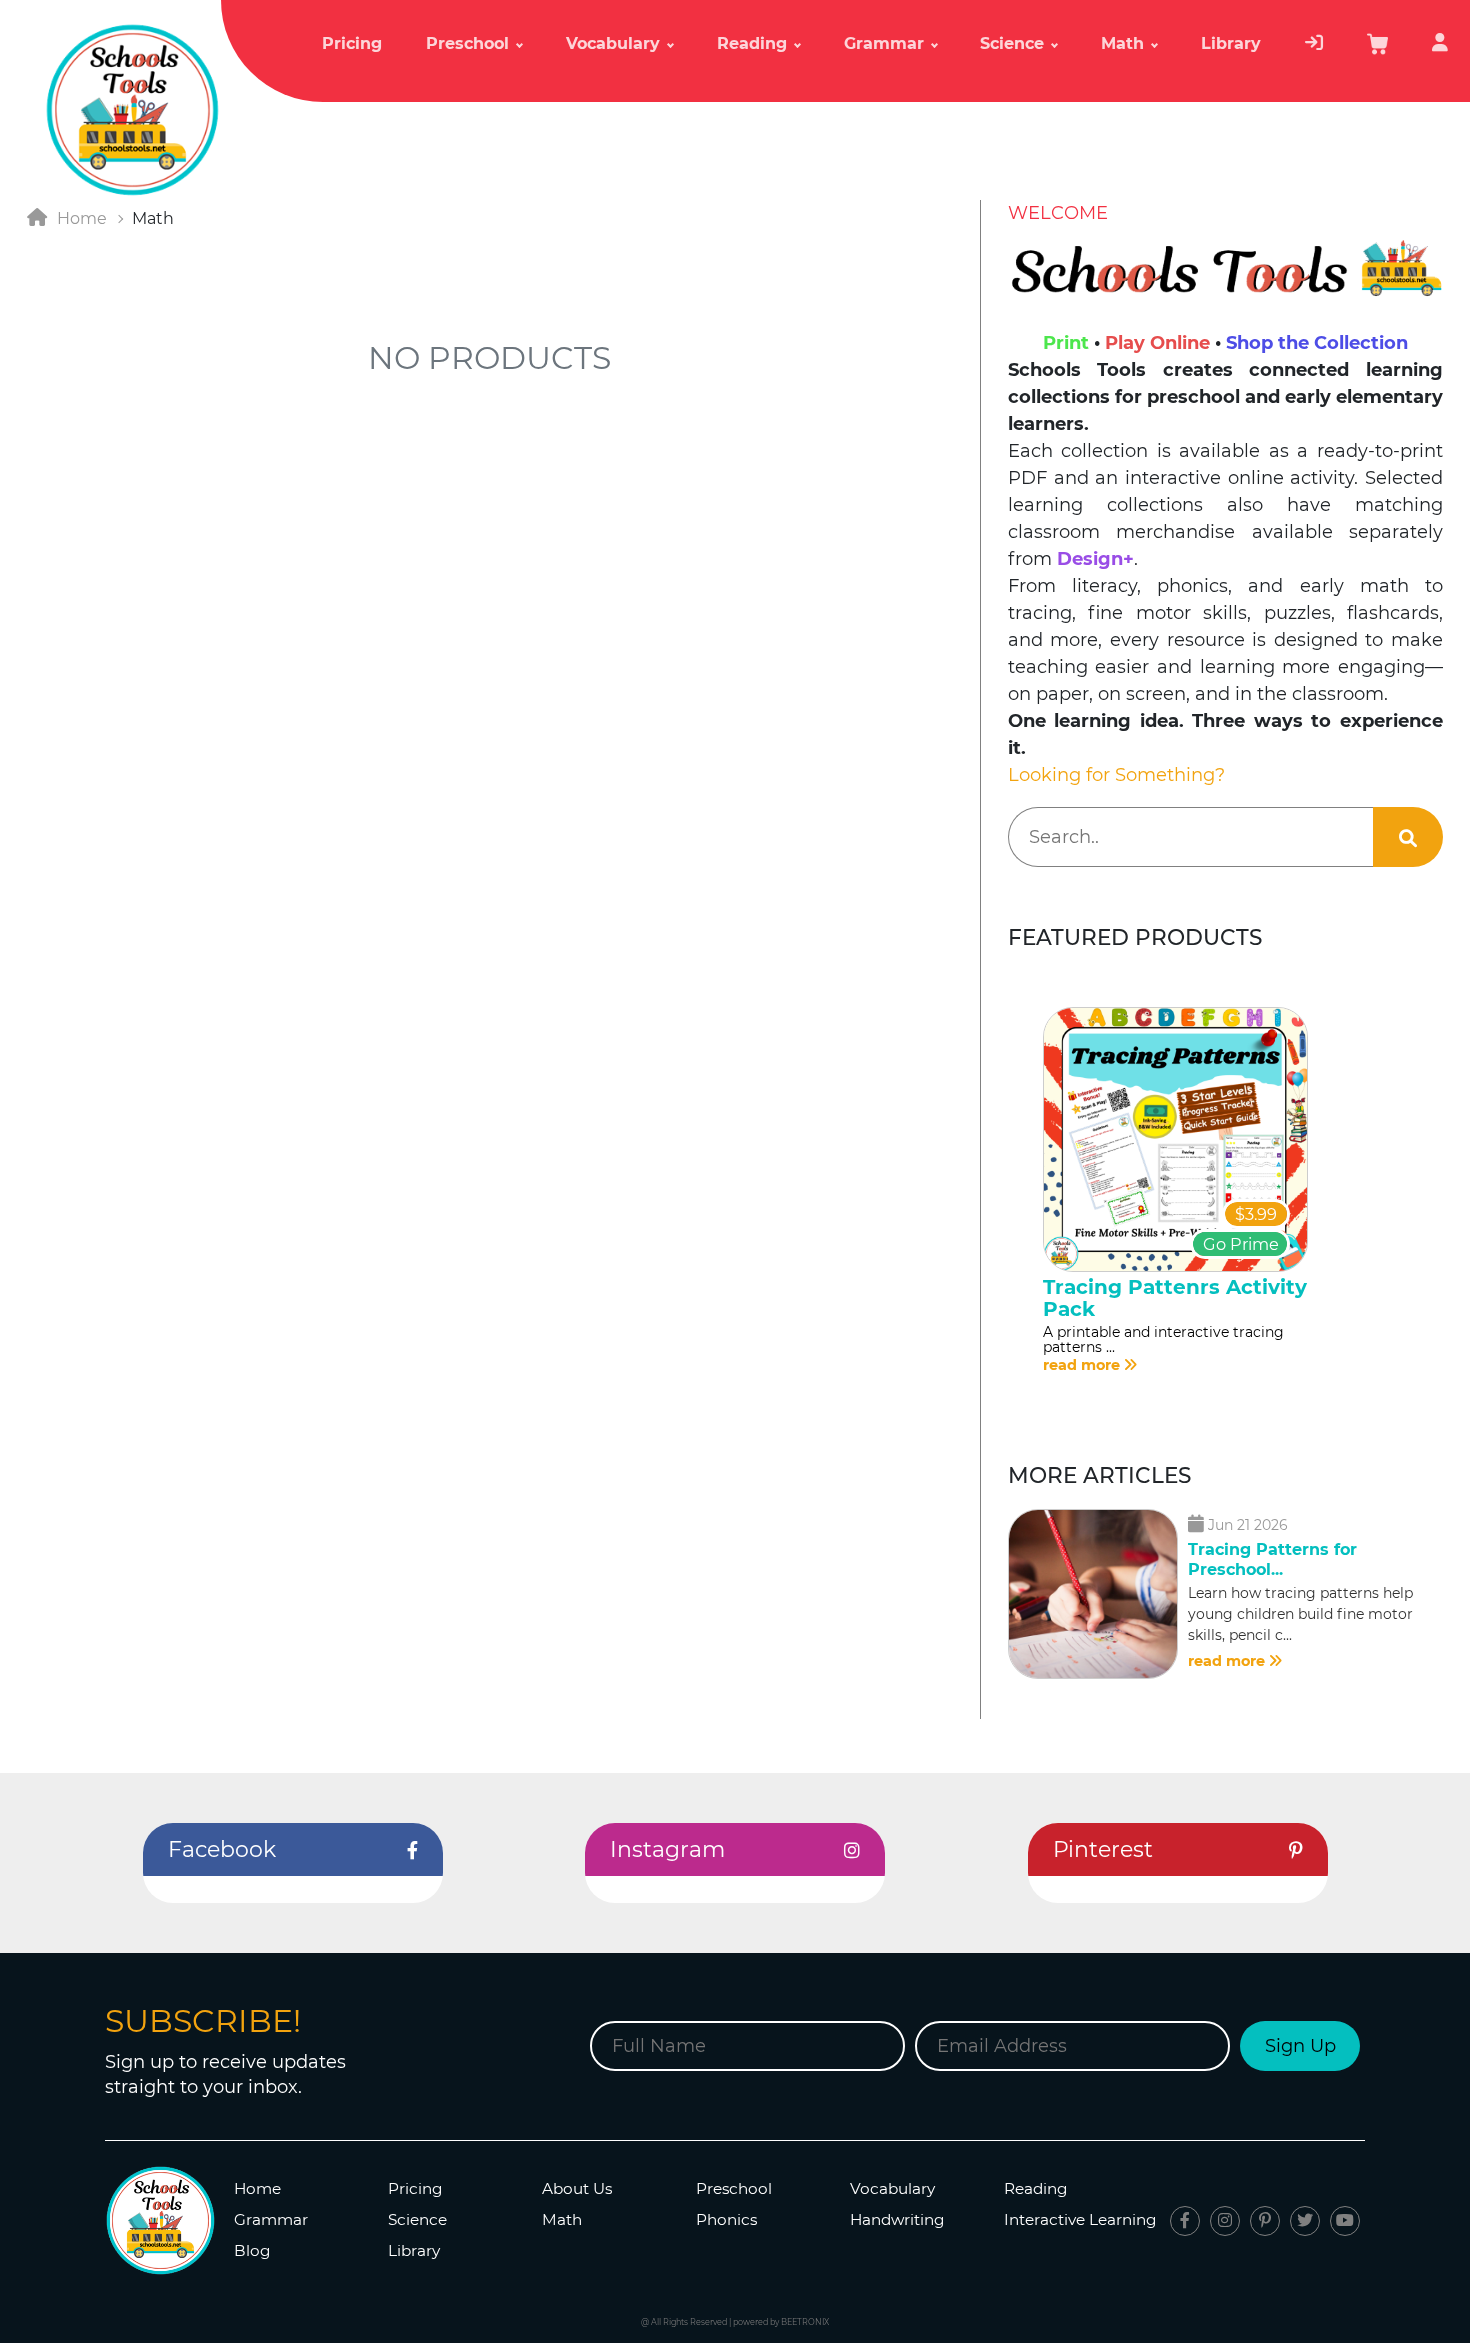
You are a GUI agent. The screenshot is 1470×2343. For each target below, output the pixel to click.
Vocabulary (892, 2188)
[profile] (1440, 51)
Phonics (726, 2219)
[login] (1314, 51)
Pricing (352, 43)
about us (577, 2188)
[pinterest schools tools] (1265, 2221)
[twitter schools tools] (1305, 2221)
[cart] (1378, 51)
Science (417, 2219)
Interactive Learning (1080, 2219)
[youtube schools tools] (1345, 2221)
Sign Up (1300, 2046)
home (257, 2188)
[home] (132, 109)
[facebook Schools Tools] (1185, 2221)
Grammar (271, 2219)
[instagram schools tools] (1225, 2221)
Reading (1036, 2188)
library (1231, 43)
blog (252, 2250)
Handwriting (897, 2219)
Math (562, 2219)
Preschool (734, 2188)
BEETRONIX (805, 2322)
